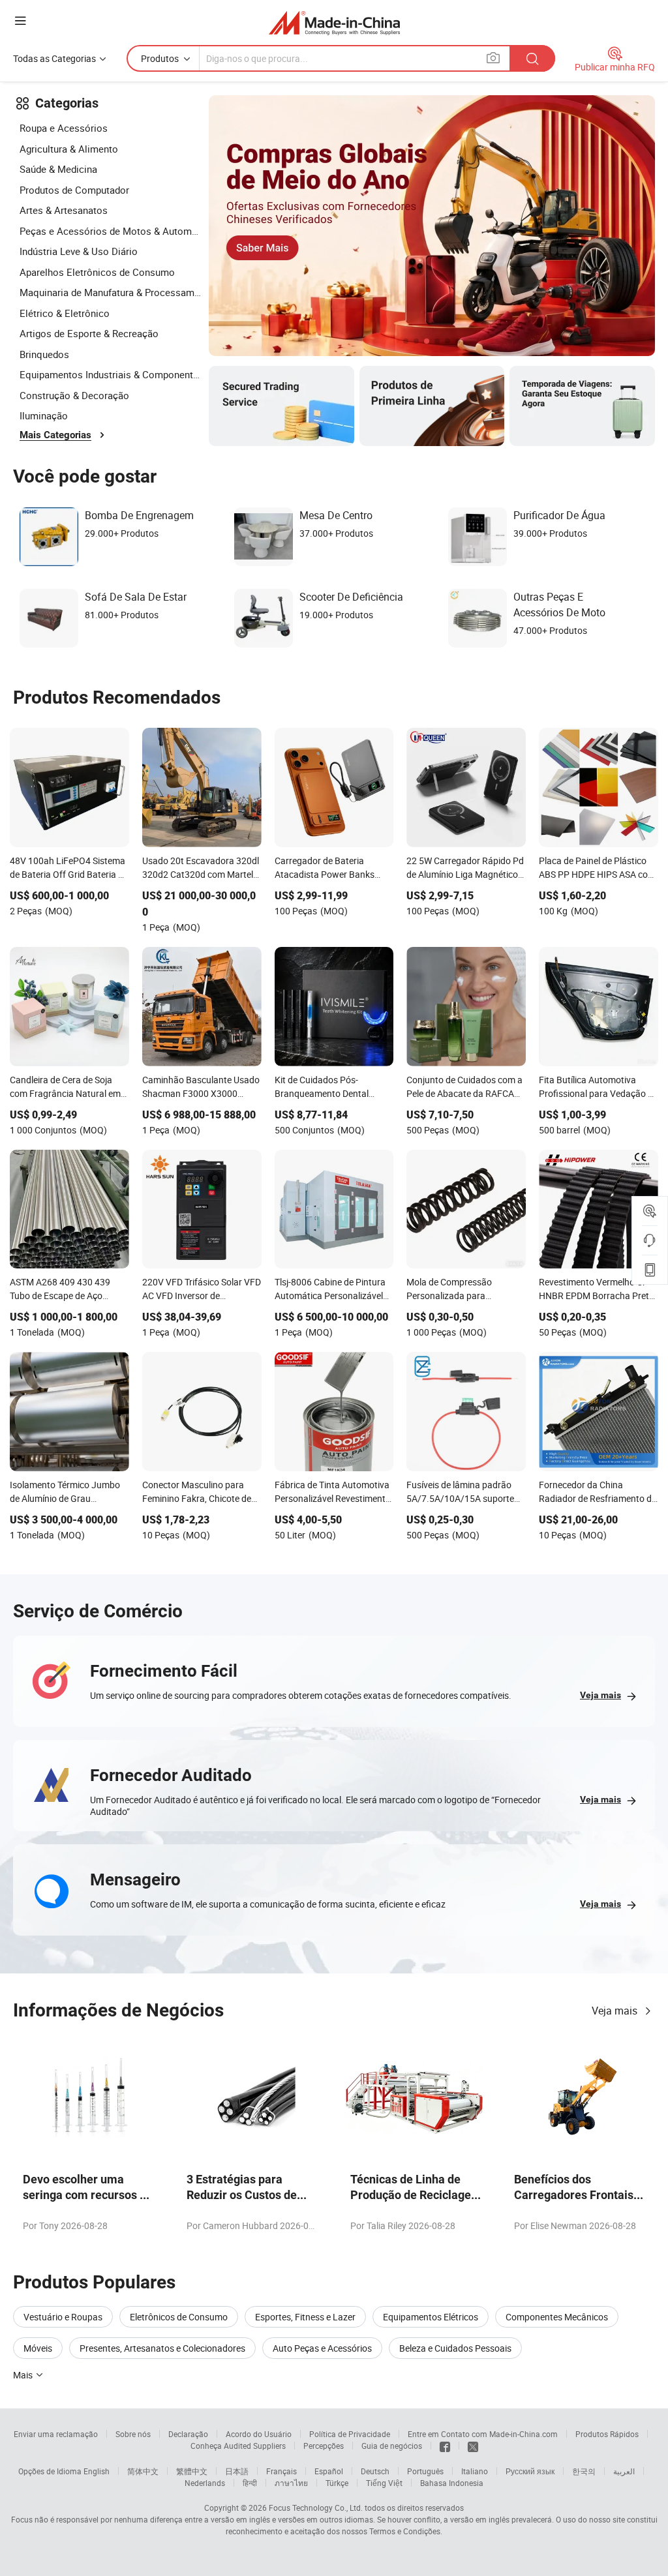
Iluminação (44, 415)
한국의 (584, 2471)
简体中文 (143, 2471)
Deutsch (375, 2471)
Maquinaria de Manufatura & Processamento (111, 292)
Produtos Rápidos (607, 2434)
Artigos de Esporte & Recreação (89, 333)
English (97, 2471)
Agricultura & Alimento (69, 149)
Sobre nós (133, 2434)
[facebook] (445, 2446)
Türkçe (337, 2483)
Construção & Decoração (74, 395)
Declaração (188, 2434)
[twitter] (473, 2446)
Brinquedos (44, 354)
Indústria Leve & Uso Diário (79, 251)
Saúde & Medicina (58, 169)
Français (281, 2471)
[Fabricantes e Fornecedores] (334, 22)
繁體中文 (192, 2471)
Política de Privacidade (350, 2434)
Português (425, 2471)
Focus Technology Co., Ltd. (316, 2508)
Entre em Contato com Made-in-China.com (483, 2434)
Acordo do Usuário (259, 2434)
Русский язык (530, 2471)
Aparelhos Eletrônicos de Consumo (97, 272)
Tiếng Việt (384, 2483)
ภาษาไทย (291, 2483)
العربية (624, 2471)
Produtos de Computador (74, 190)
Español (329, 2471)
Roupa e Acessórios (64, 128)
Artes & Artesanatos (64, 210)
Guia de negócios (392, 2446)
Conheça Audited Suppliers (238, 2446)
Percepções (324, 2446)
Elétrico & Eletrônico (65, 313)
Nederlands (205, 2483)
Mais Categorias (55, 435)
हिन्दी (250, 2483)
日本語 (237, 2471)
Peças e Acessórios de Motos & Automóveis (111, 231)
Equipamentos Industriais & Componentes (111, 374)
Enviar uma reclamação (56, 2434)
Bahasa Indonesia (452, 2483)
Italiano (475, 2471)
